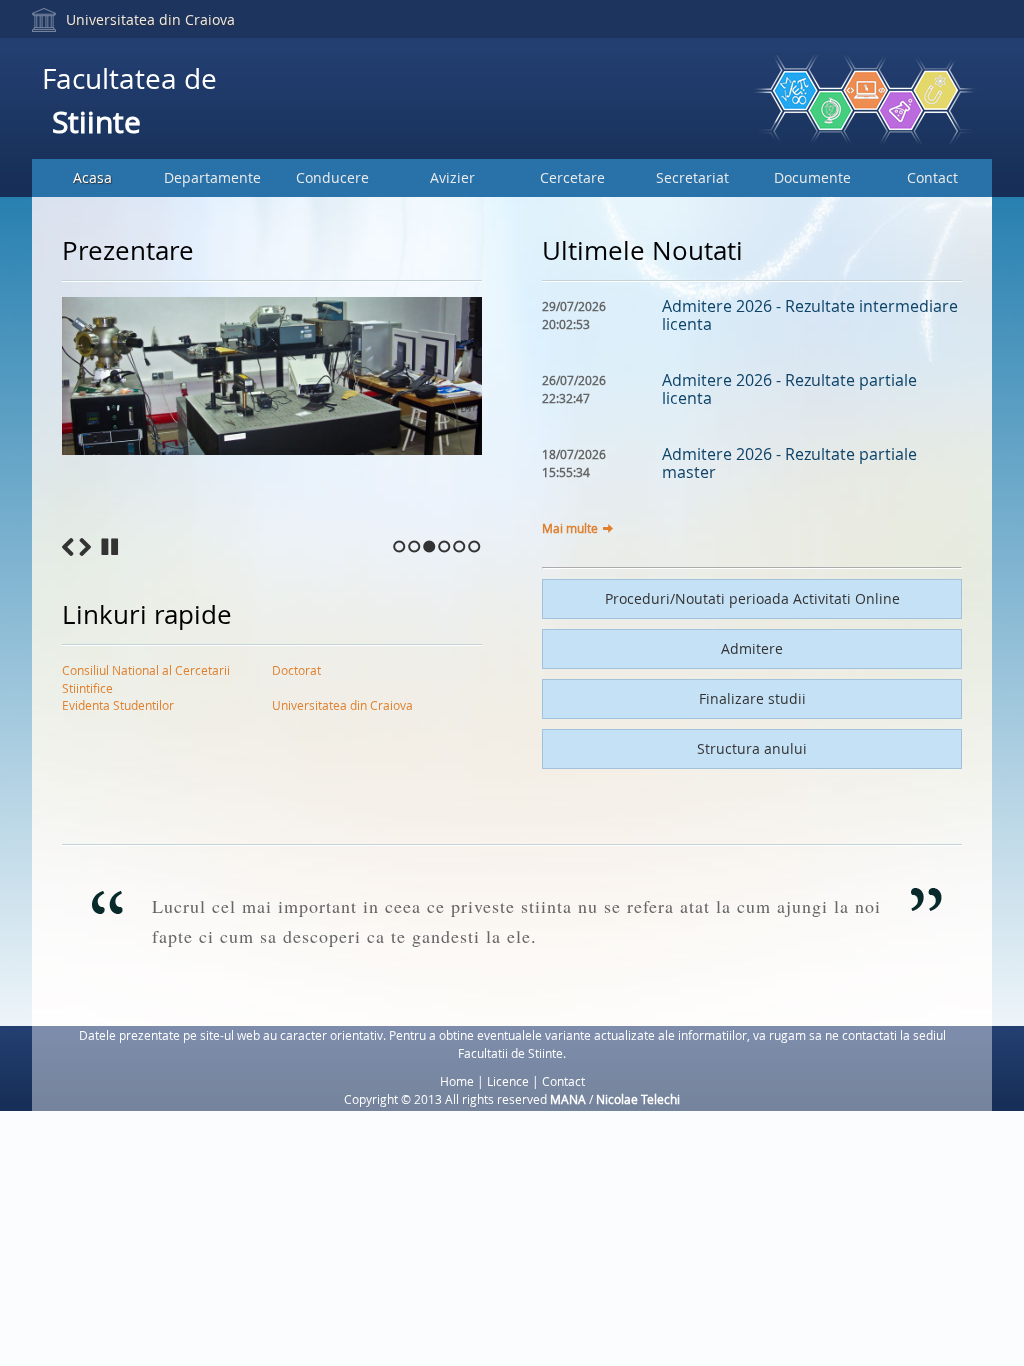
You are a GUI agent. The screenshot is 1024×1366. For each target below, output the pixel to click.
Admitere (752, 648)
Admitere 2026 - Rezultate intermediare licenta (810, 315)
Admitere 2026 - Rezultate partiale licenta (789, 389)
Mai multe (570, 528)
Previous (68, 547)
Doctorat (296, 670)
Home (457, 1081)
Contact (932, 177)
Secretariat (692, 177)
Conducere (332, 177)
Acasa (92, 177)
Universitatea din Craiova (150, 19)
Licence (508, 1081)
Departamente (212, 177)
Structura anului (752, 748)
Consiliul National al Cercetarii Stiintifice (146, 674)
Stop (110, 547)
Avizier (452, 177)
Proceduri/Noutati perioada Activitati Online (752, 598)
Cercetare (572, 177)
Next (85, 547)
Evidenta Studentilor (118, 705)
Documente (812, 177)
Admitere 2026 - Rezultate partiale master (789, 463)
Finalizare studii (752, 698)
